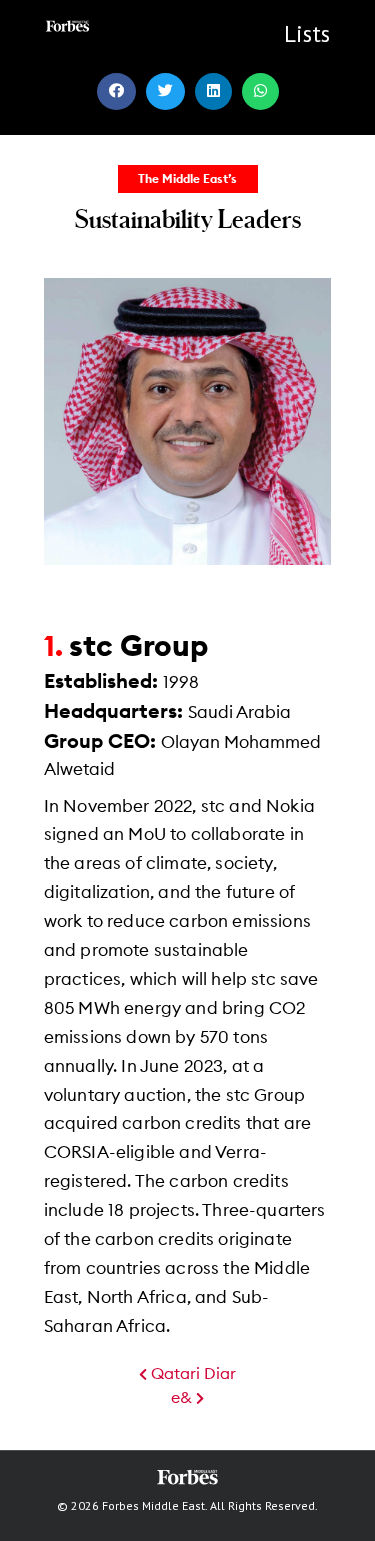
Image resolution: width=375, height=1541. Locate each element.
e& (183, 1398)
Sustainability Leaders (188, 218)
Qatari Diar (191, 1374)
